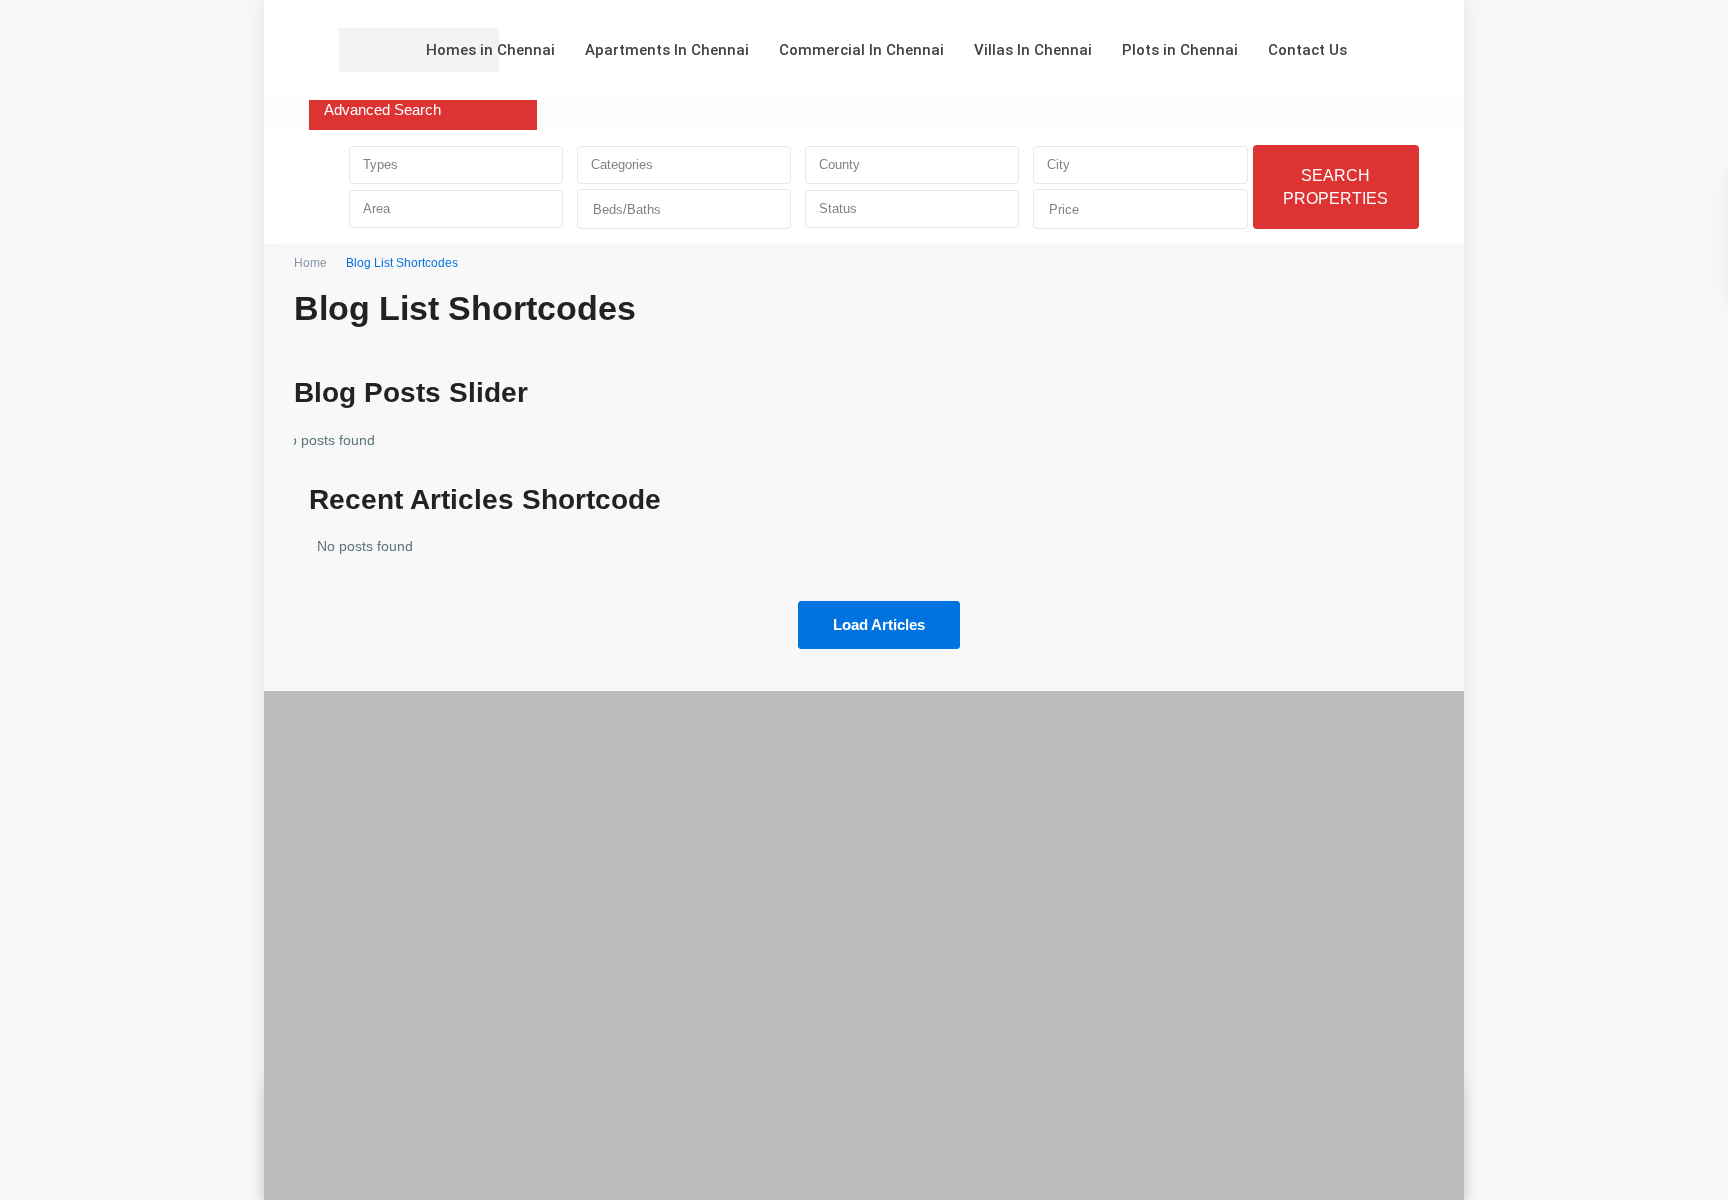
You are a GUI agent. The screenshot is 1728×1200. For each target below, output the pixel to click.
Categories (622, 164)
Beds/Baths (627, 209)
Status (838, 208)
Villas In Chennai (1033, 50)
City (1058, 164)
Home (310, 263)
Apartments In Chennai (667, 50)
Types (380, 164)
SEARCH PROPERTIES (1335, 187)
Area (376, 208)
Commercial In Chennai (861, 50)
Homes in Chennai (490, 50)
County (839, 164)
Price (1064, 209)
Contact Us (1307, 50)
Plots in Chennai (1180, 50)
